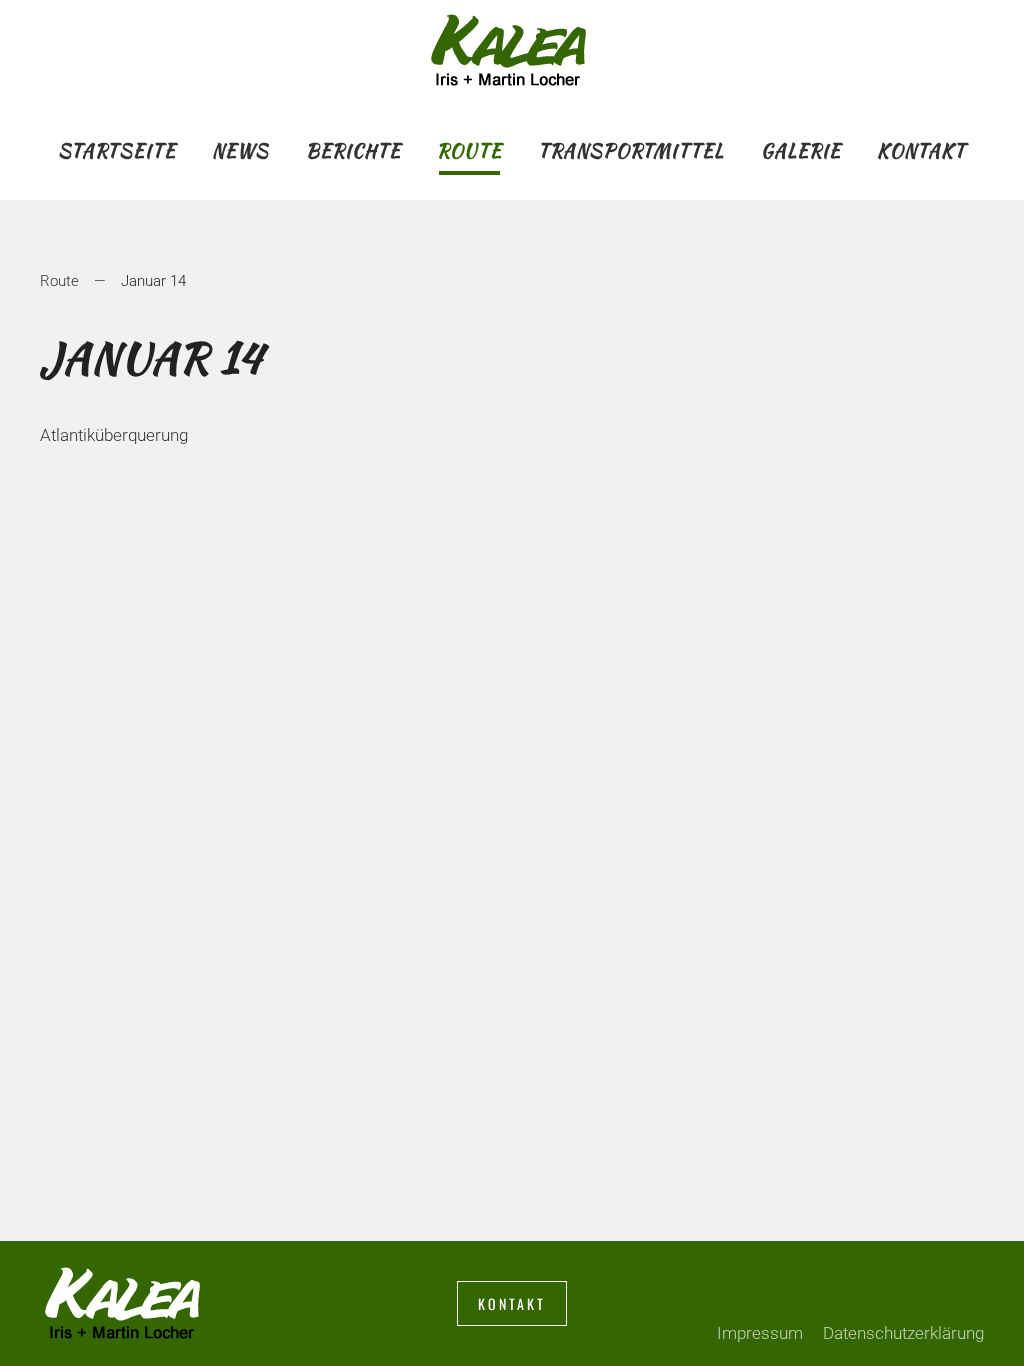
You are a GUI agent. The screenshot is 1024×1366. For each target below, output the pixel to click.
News (240, 150)
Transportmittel (631, 150)
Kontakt (921, 150)
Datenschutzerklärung (903, 1333)
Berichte (353, 150)
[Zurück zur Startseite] (512, 50)
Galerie (801, 150)
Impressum (760, 1333)
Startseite (117, 150)
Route (469, 150)
